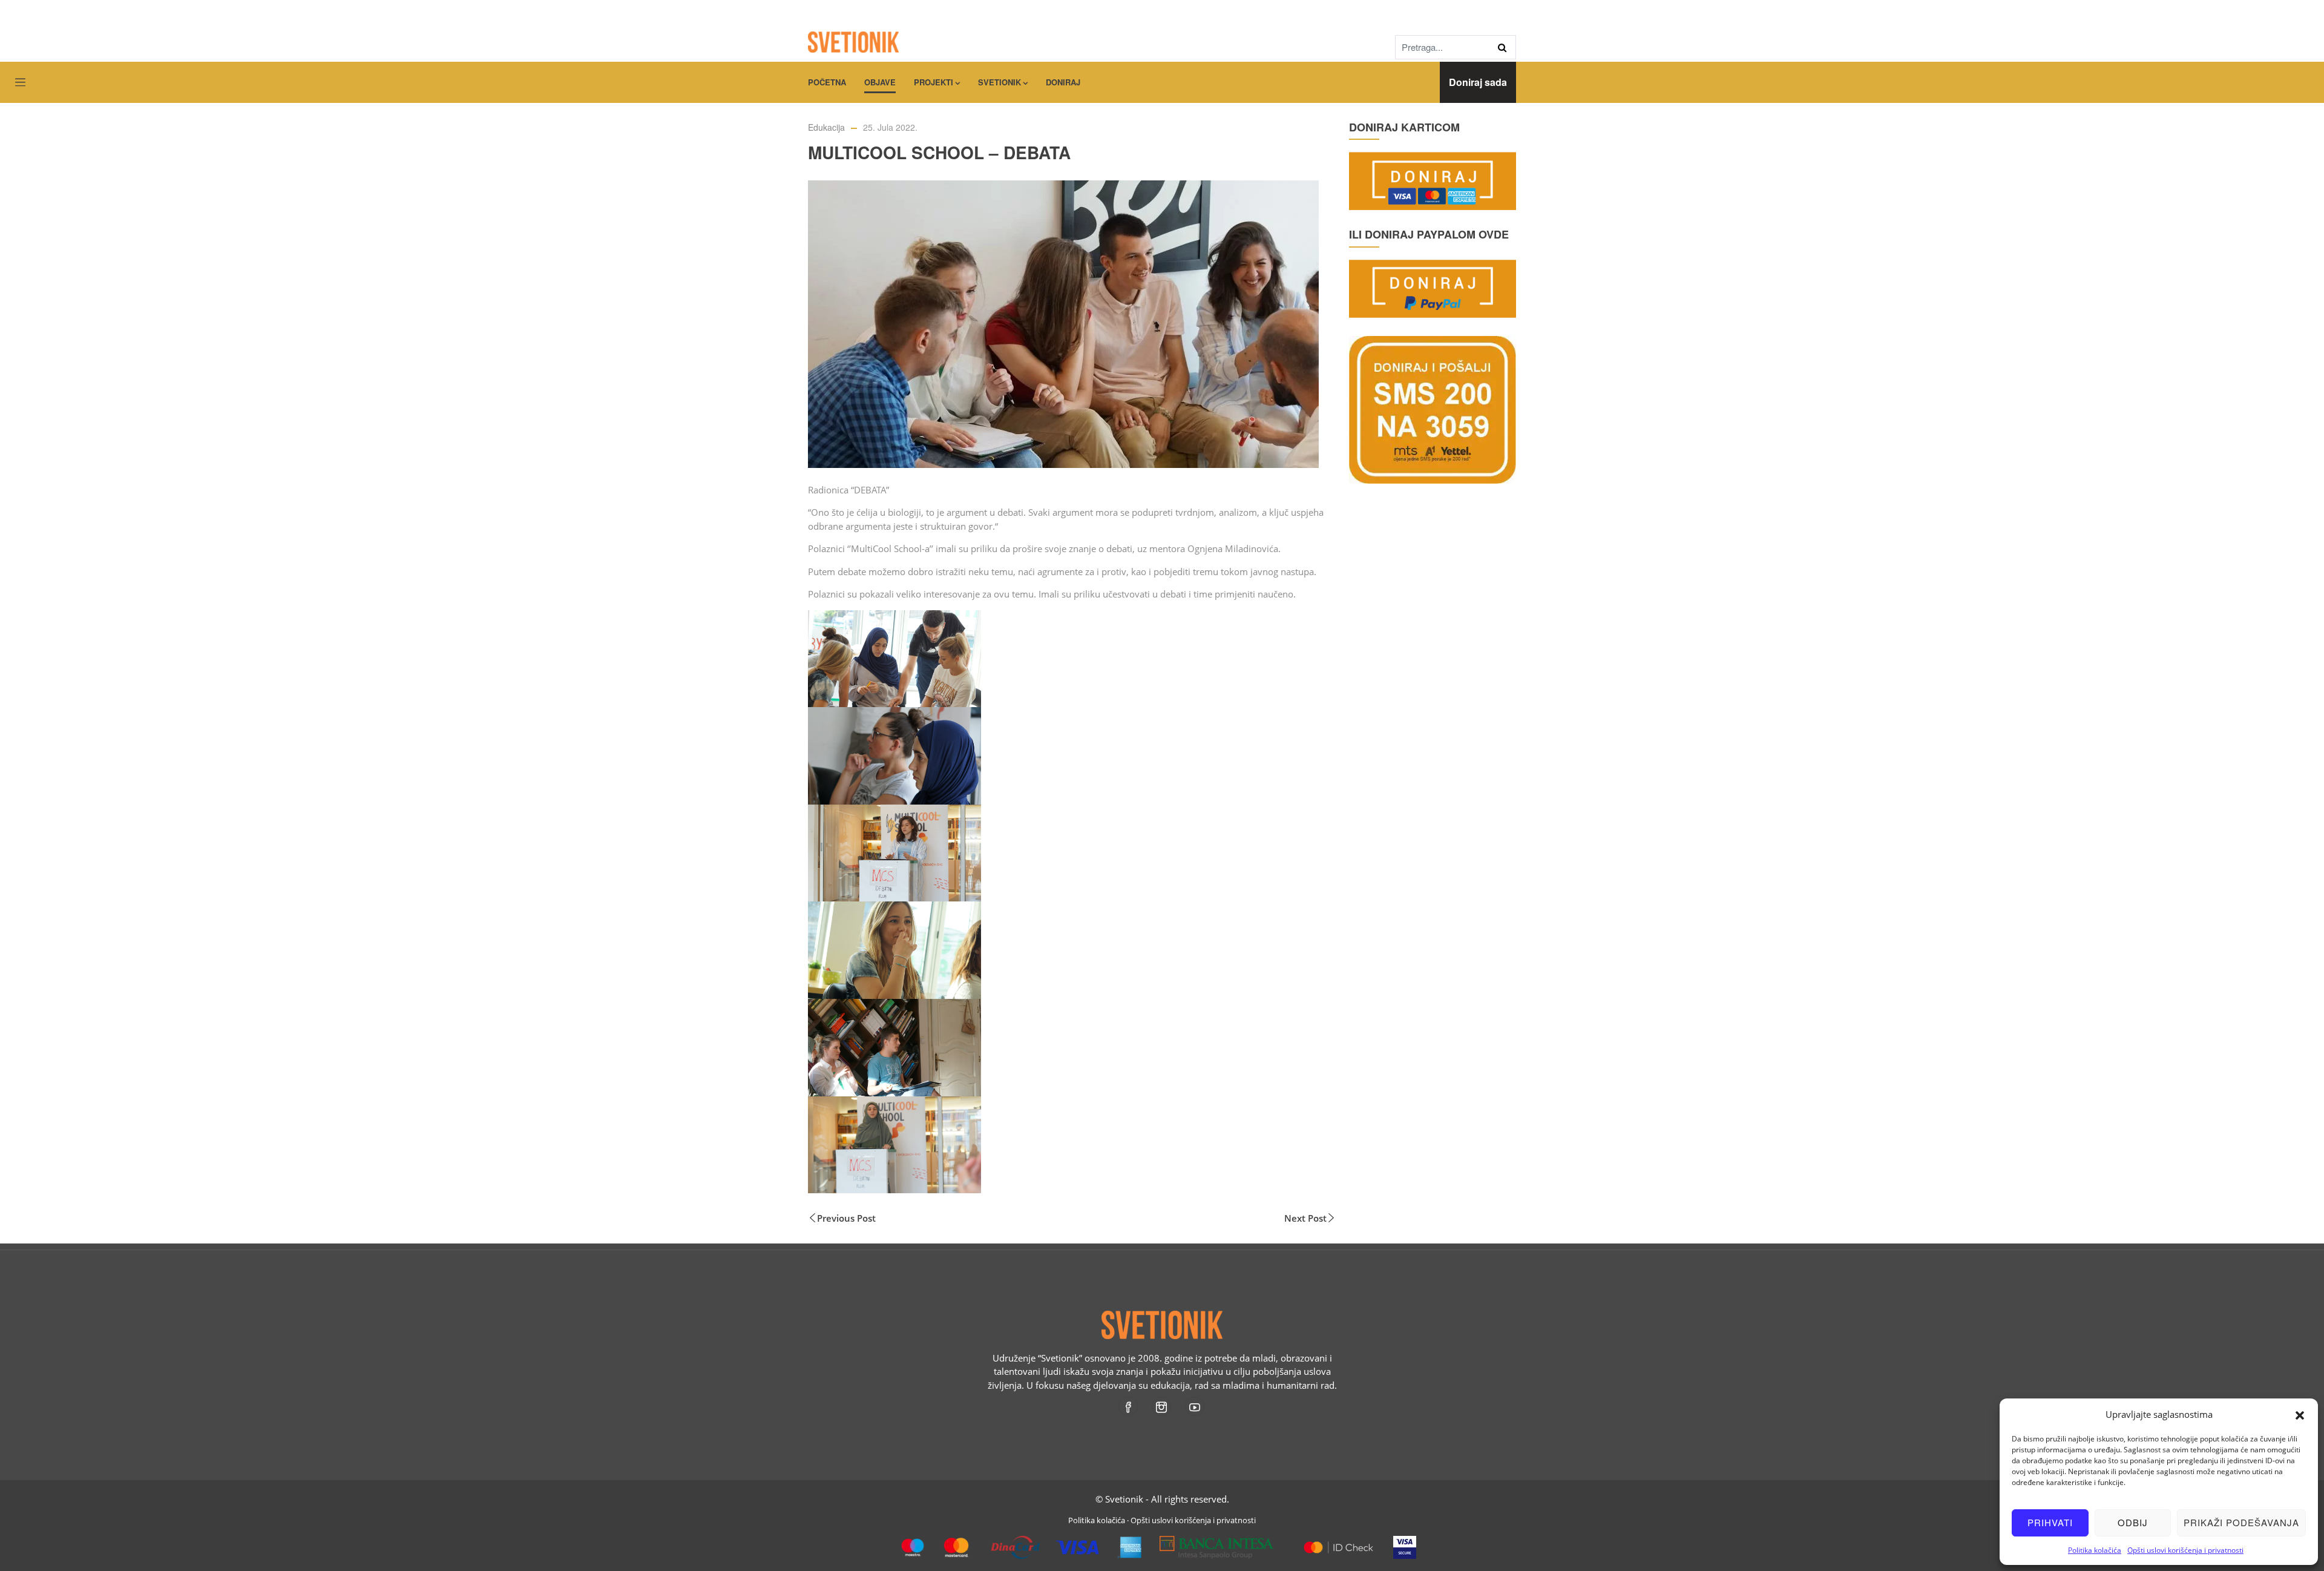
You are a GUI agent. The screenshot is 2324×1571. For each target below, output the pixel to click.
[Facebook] (1129, 1406)
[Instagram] (1162, 1406)
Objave (880, 82)
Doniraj (1063, 82)
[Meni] (20, 83)
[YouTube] (1196, 1406)
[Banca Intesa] (1217, 1543)
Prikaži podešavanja (2241, 1522)
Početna (827, 82)
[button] (2300, 1414)
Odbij (2133, 1522)
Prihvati (2050, 1522)
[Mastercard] (1338, 1543)
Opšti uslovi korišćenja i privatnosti (2185, 1550)
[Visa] (1405, 1543)
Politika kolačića (2095, 1550)
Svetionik (1000, 82)
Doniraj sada (1478, 82)
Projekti (934, 82)
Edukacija (826, 127)
